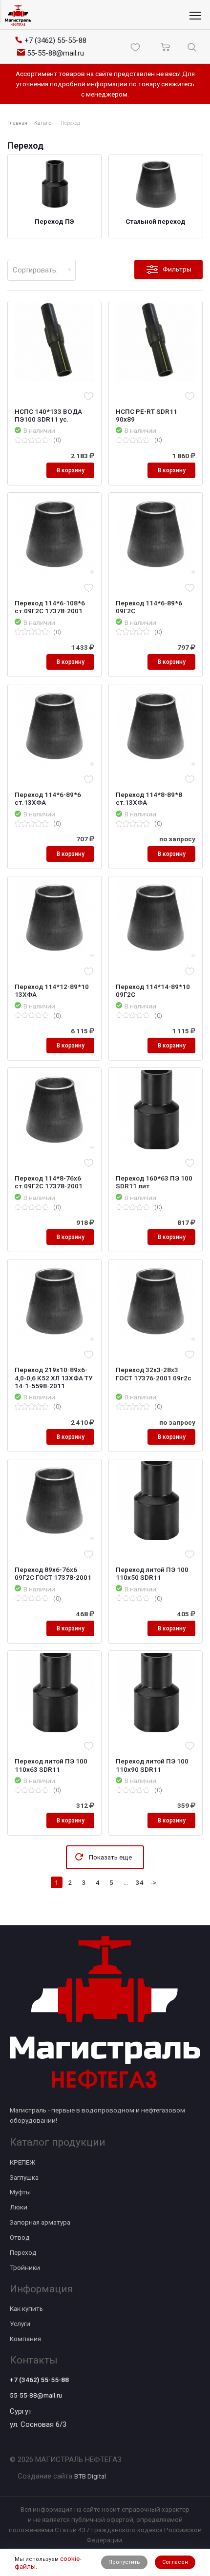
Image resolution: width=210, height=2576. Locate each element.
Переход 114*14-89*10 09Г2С (153, 990)
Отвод (20, 2237)
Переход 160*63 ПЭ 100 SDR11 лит (154, 1182)
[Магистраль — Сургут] (18, 15)
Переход (23, 2252)
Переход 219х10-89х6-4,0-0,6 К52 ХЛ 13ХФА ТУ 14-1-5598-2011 (54, 1377)
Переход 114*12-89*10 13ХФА (52, 990)
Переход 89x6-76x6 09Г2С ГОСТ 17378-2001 (53, 1573)
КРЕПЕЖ (22, 2162)
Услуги (20, 2324)
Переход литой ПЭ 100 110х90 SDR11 (152, 1765)
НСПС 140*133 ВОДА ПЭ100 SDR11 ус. (48, 415)
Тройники (25, 2267)
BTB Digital (90, 2476)
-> (154, 1882)
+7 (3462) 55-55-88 (39, 2380)
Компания (25, 2339)
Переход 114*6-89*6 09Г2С (149, 607)
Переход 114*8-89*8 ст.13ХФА (149, 798)
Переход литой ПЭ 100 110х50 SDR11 (152, 1573)
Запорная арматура (40, 2222)
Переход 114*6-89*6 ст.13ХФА (48, 798)
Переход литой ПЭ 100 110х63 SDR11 (51, 1765)
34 (140, 1882)
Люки (19, 2207)
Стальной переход (156, 221)
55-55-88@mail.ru (36, 2395)
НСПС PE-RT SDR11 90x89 (147, 415)
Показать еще (110, 1857)
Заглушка (24, 2177)
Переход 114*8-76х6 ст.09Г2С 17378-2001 (49, 1182)
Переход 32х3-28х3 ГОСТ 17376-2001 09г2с (154, 1374)
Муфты (20, 2192)
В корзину (71, 470)
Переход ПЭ (54, 221)
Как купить (26, 2308)
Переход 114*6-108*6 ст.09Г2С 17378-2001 (50, 607)
